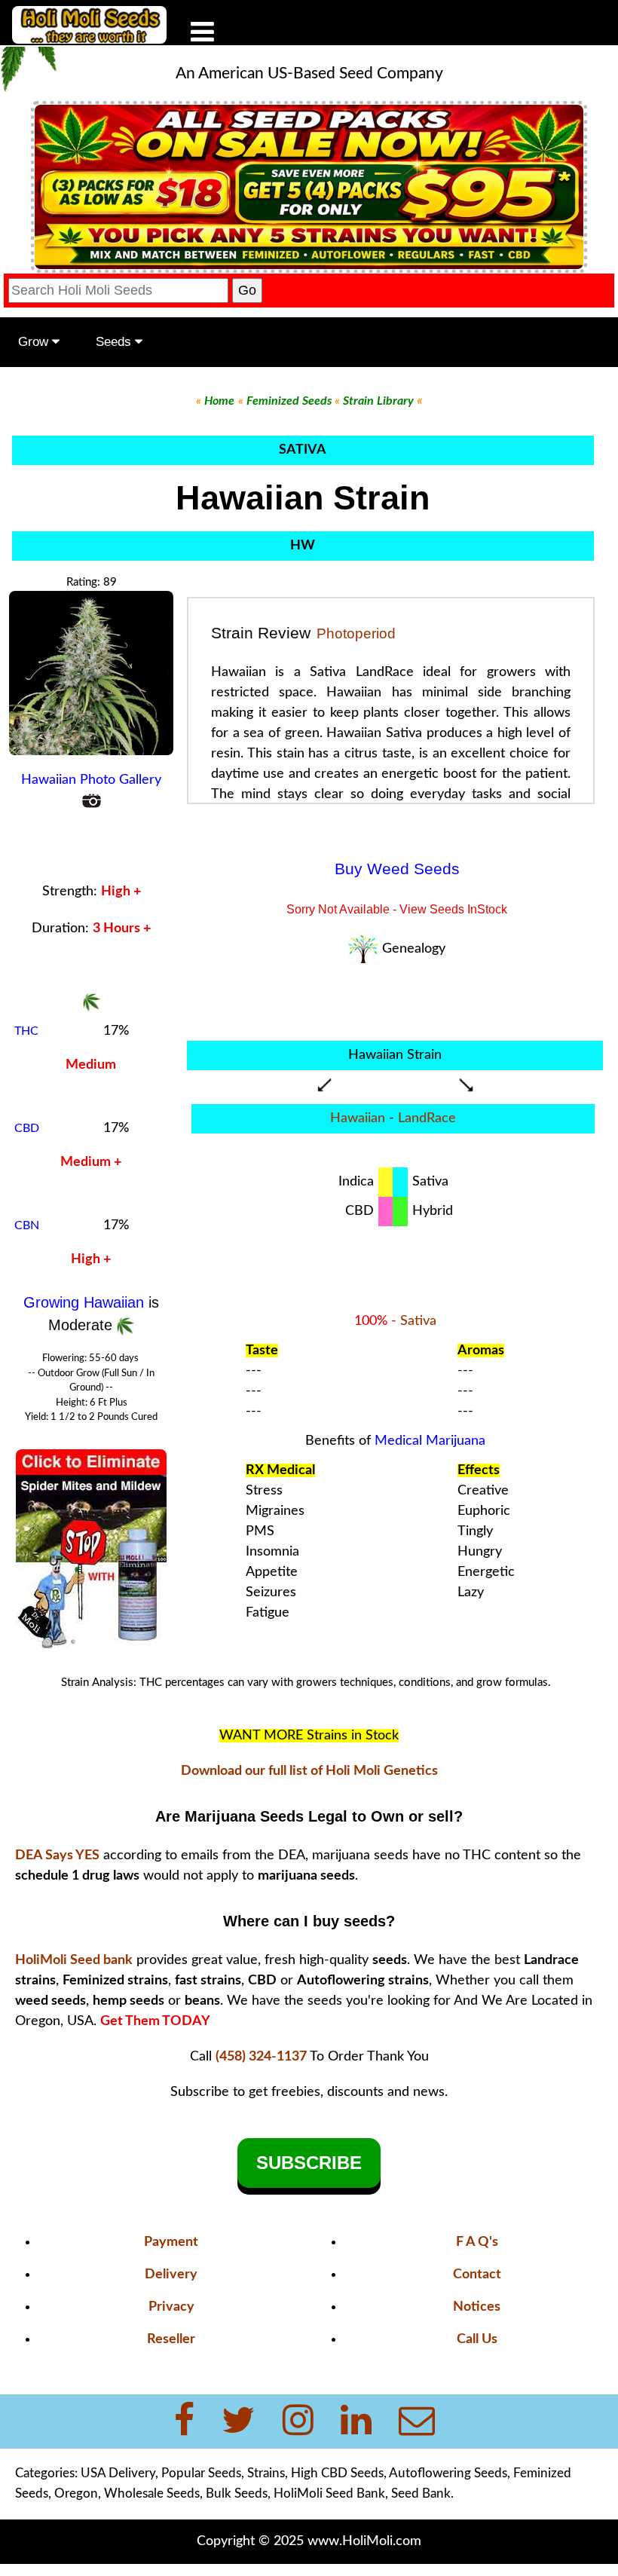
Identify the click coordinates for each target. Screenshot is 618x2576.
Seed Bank (421, 2493)
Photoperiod (356, 633)
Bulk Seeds (237, 2493)
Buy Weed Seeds (397, 869)
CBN (27, 1225)
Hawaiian (358, 1118)
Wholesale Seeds (152, 2493)
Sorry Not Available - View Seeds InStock (397, 909)
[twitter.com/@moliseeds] (248, 2422)
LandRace (427, 1118)
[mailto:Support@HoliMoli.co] (421, 2422)
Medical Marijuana (430, 1441)
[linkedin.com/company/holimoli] (365, 2422)
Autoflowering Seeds (448, 2473)
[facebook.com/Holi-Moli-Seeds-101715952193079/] (193, 2422)
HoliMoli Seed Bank (329, 2493)
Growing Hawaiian (86, 1302)
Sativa (418, 1321)
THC (26, 1031)
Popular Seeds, (203, 2473)
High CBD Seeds (337, 2473)
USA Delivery (118, 2473)
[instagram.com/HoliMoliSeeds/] (307, 2422)
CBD (27, 1128)
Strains (266, 2473)
